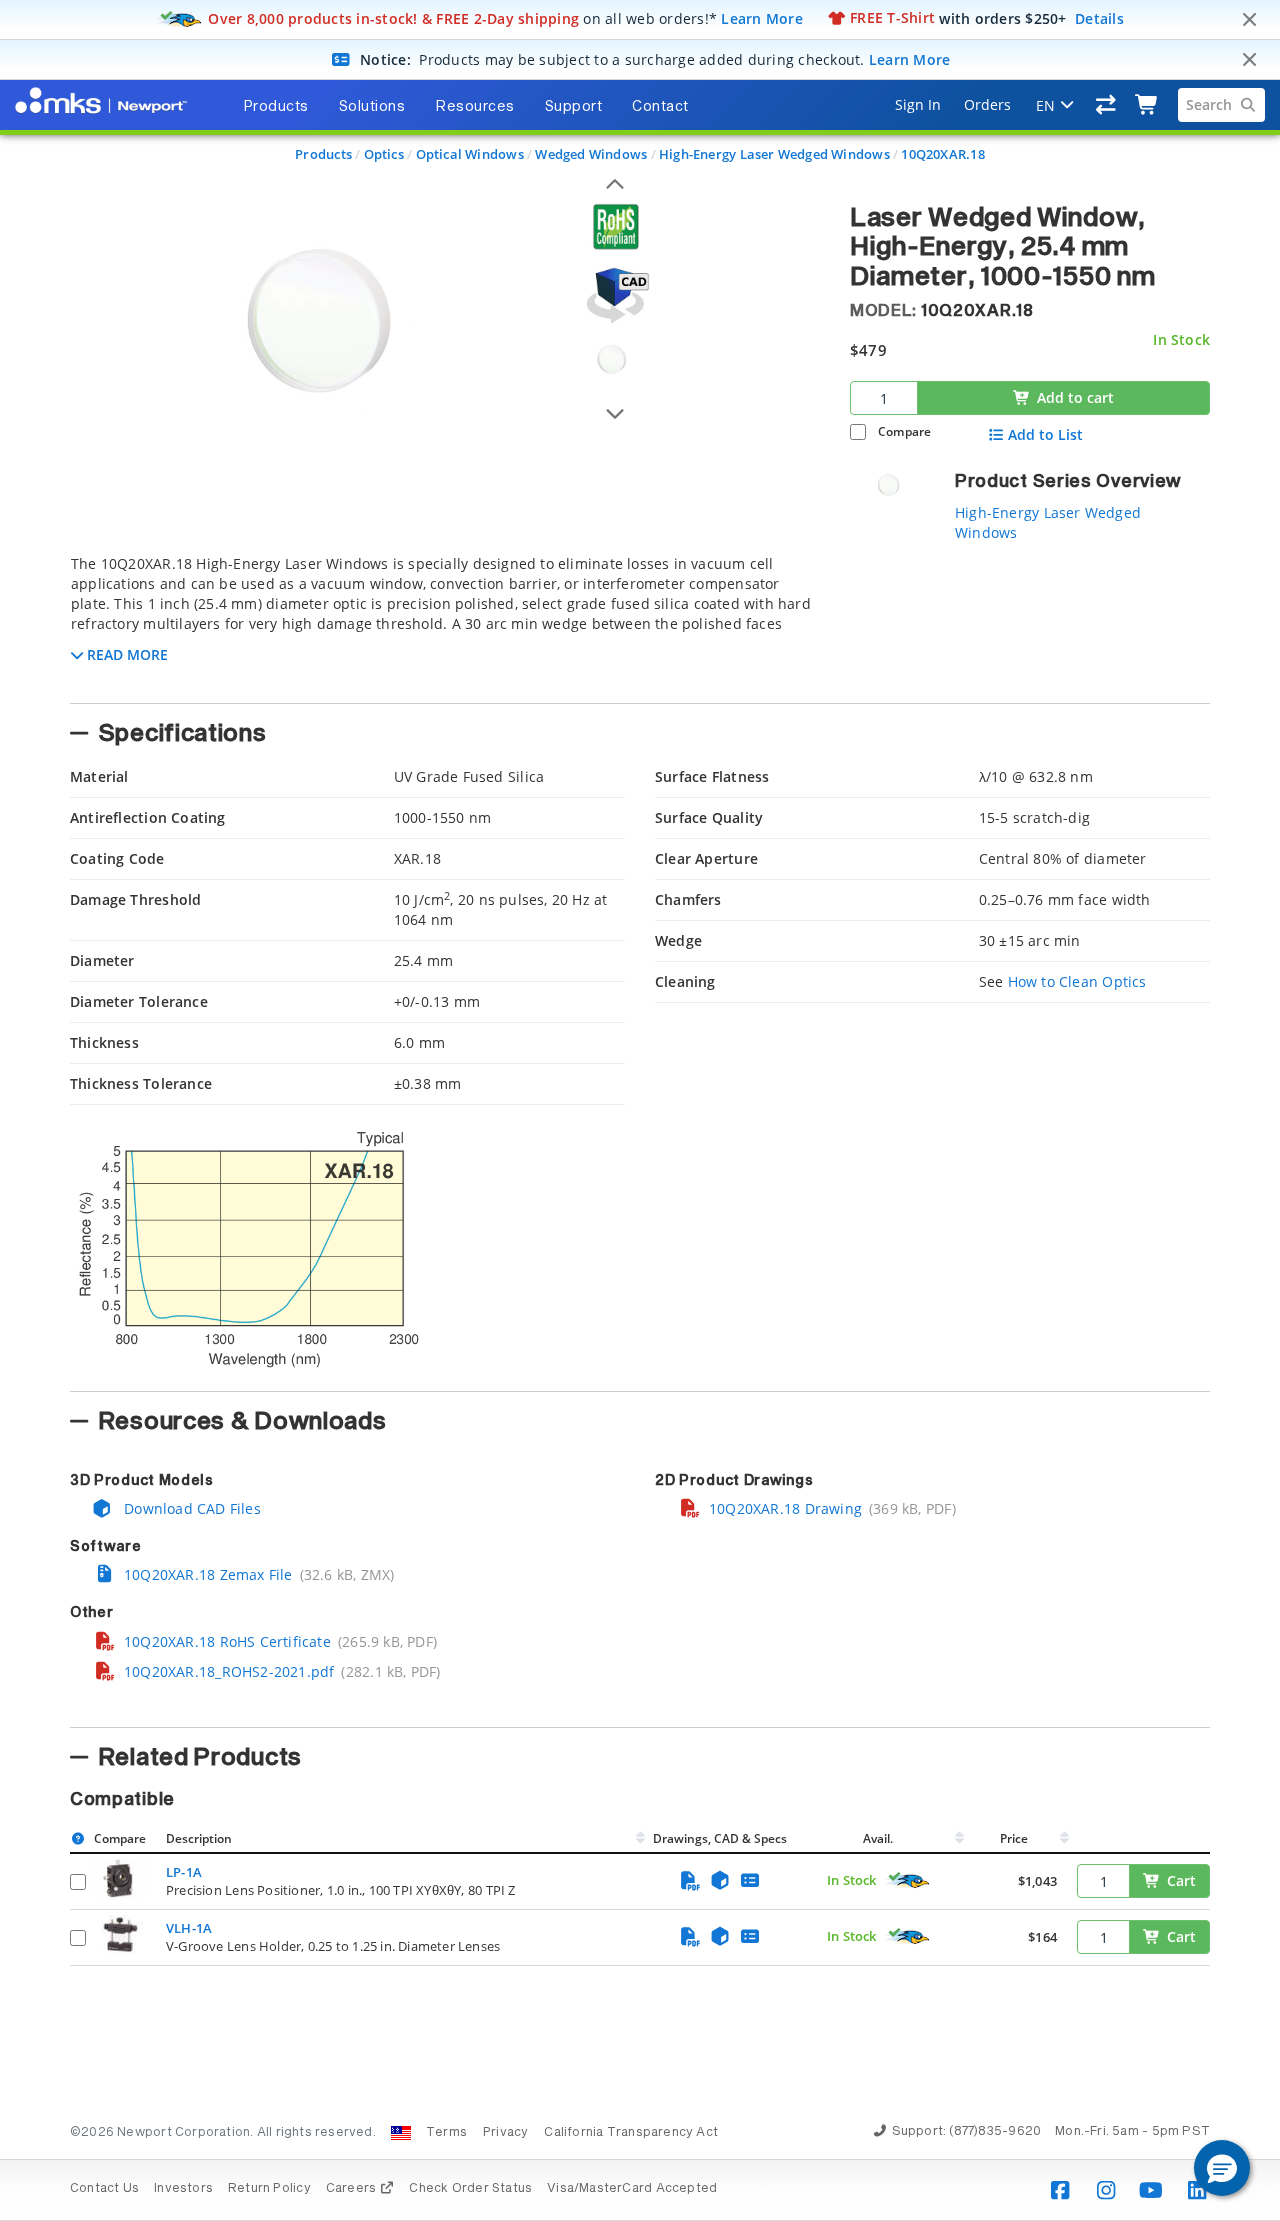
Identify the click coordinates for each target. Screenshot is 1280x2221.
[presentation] (640, 1110)
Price (1014, 1838)
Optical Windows (470, 154)
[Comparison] (1106, 105)
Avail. (879, 1838)
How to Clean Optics (1077, 981)
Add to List (1045, 435)
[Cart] (1147, 105)
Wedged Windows (591, 154)
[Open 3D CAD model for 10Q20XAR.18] (615, 295)
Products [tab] (276, 107)
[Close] (1249, 20)
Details (1099, 17)
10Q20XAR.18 (942, 154)
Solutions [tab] (372, 107)
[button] (1222, 2168)
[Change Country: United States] (401, 2133)
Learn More (762, 17)
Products (323, 154)
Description (199, 1838)
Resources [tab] (475, 107)
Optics (384, 154)
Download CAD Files (190, 1508)
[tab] (445, 623)
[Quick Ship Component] (908, 1881)
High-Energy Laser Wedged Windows (774, 154)
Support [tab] (574, 107)
